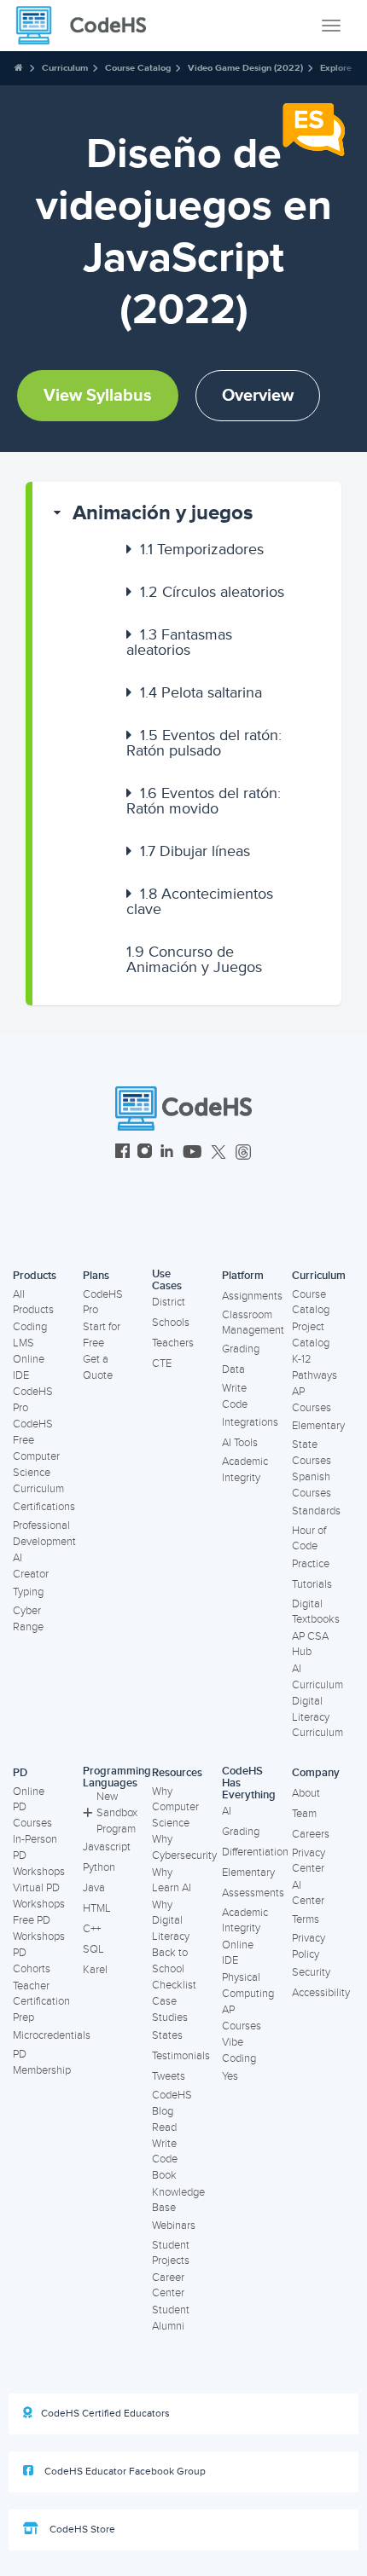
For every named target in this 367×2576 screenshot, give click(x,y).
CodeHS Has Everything (249, 1783)
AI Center (308, 1893)
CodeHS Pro (33, 1400)
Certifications (44, 1507)
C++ (92, 1929)
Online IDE (29, 1367)
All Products (33, 1302)
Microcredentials (52, 2035)
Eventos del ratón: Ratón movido (204, 801)
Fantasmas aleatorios (179, 642)
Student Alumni (171, 2318)
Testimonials (181, 2056)
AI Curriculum (317, 1677)
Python (99, 1867)
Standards (316, 1511)
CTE (162, 1363)
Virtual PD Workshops (39, 1896)
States (167, 2035)
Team (304, 1814)
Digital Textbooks (316, 1612)
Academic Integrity (245, 1470)
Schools (171, 1323)
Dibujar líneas (195, 851)
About (306, 1793)
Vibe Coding (239, 2050)
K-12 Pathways (315, 1367)
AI (227, 1811)
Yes (230, 2076)
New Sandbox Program (117, 1812)
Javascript (107, 1847)
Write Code (235, 1396)
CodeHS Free (33, 1432)
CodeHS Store (81, 2530)
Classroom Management (253, 1323)
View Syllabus (98, 396)
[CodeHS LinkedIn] (167, 1153)
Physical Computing (248, 1986)
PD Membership (42, 2062)
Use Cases (167, 1280)
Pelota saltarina (201, 692)
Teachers (173, 1343)
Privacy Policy (309, 1946)
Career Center (168, 2286)
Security (311, 1972)
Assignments (252, 1296)
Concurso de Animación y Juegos (194, 959)
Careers (311, 1834)
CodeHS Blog (172, 2103)
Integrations (250, 1422)
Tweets (169, 2076)
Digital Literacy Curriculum (317, 1717)
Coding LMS (30, 1335)
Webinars (174, 2226)
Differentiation (255, 1852)
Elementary (318, 1426)
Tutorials (312, 1584)
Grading (241, 1349)
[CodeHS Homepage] (88, 26)
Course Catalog (138, 68)
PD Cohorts (32, 1961)
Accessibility (321, 1993)
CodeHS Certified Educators (105, 2414)
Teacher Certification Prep (41, 2002)
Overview (258, 396)
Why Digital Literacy (171, 1921)
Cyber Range (28, 1619)
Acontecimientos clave (200, 901)
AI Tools (240, 1443)
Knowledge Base (178, 2200)
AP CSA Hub (310, 1644)
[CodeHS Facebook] (122, 1153)
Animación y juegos (163, 513)
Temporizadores (202, 549)
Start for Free (102, 1335)
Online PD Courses (32, 1807)
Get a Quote (98, 1367)
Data (233, 1369)
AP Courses (312, 1400)
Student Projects (171, 2253)
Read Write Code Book (165, 2151)
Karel (95, 1970)
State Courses (312, 1453)
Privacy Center (309, 1861)
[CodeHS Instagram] (145, 1153)
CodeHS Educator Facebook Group (124, 2472)
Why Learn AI (172, 1881)
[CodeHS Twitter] (218, 1153)
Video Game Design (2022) (245, 68)
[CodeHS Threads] (243, 1153)
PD (20, 1773)
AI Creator (31, 1566)
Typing (28, 1592)
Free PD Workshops (39, 1928)
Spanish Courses (312, 1485)
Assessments (253, 1893)
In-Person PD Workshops (39, 1855)
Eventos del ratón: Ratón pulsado (204, 743)
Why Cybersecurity (184, 1847)
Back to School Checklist (174, 1968)
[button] (187, 513)
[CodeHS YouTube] (192, 1153)
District (169, 1302)
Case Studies (170, 2009)
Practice (311, 1564)
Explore (336, 68)
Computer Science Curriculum (38, 1472)
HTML (97, 1908)
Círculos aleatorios (212, 592)
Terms (306, 1919)
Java (94, 1888)
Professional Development (44, 1534)
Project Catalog (311, 1335)
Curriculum (65, 68)
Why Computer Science (175, 1807)
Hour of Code (309, 1539)
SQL (93, 1949)
